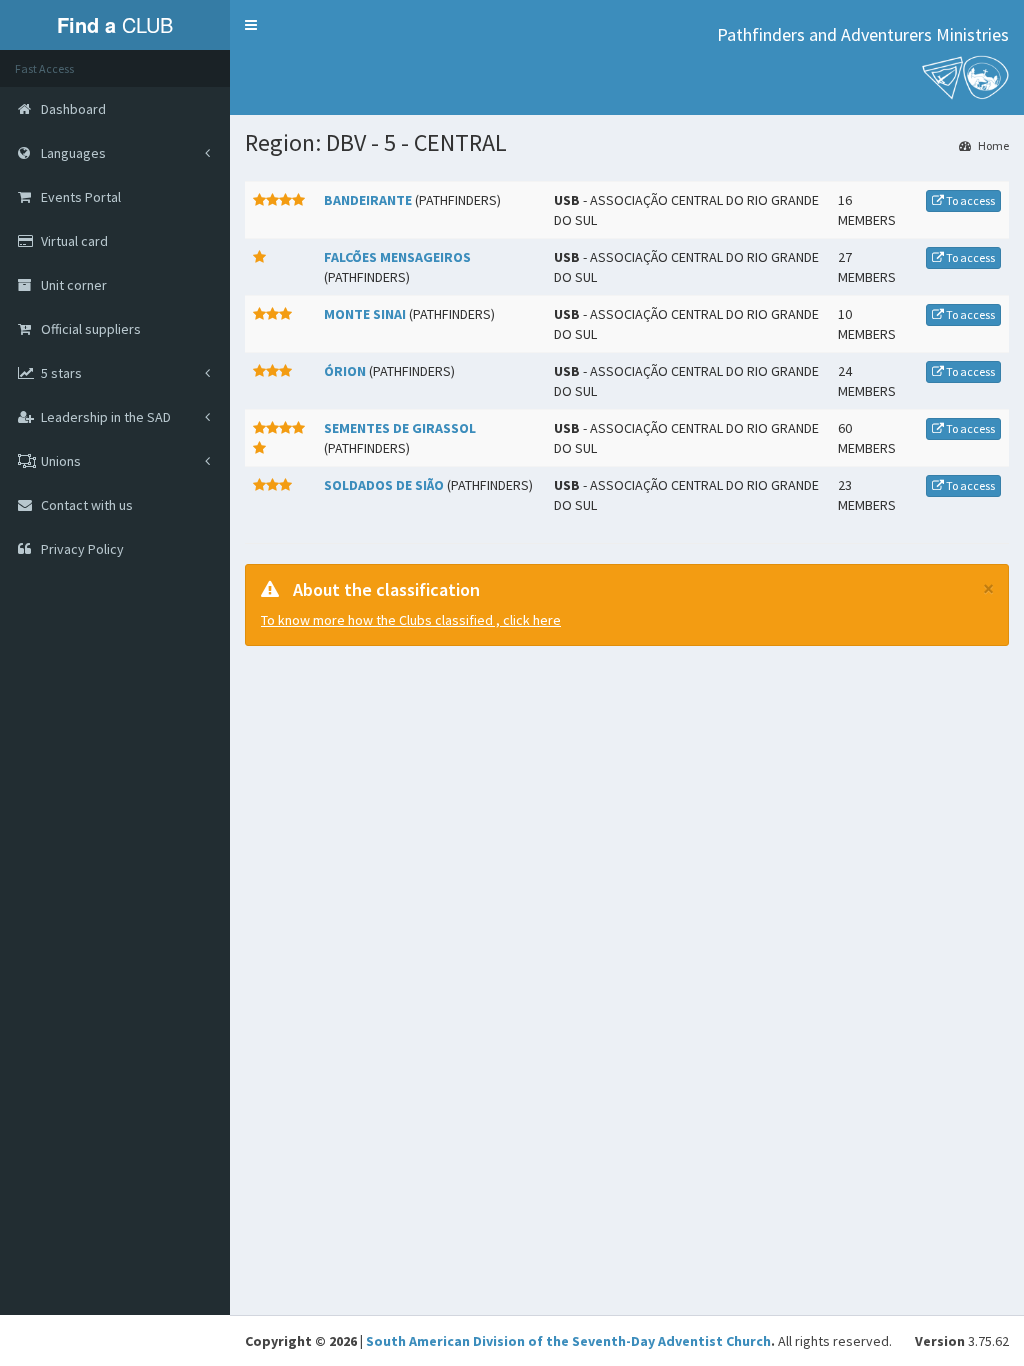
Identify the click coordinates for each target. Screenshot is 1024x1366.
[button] (251, 25)
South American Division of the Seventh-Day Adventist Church (568, 1341)
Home (992, 145)
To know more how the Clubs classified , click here (411, 620)
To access (969, 200)
